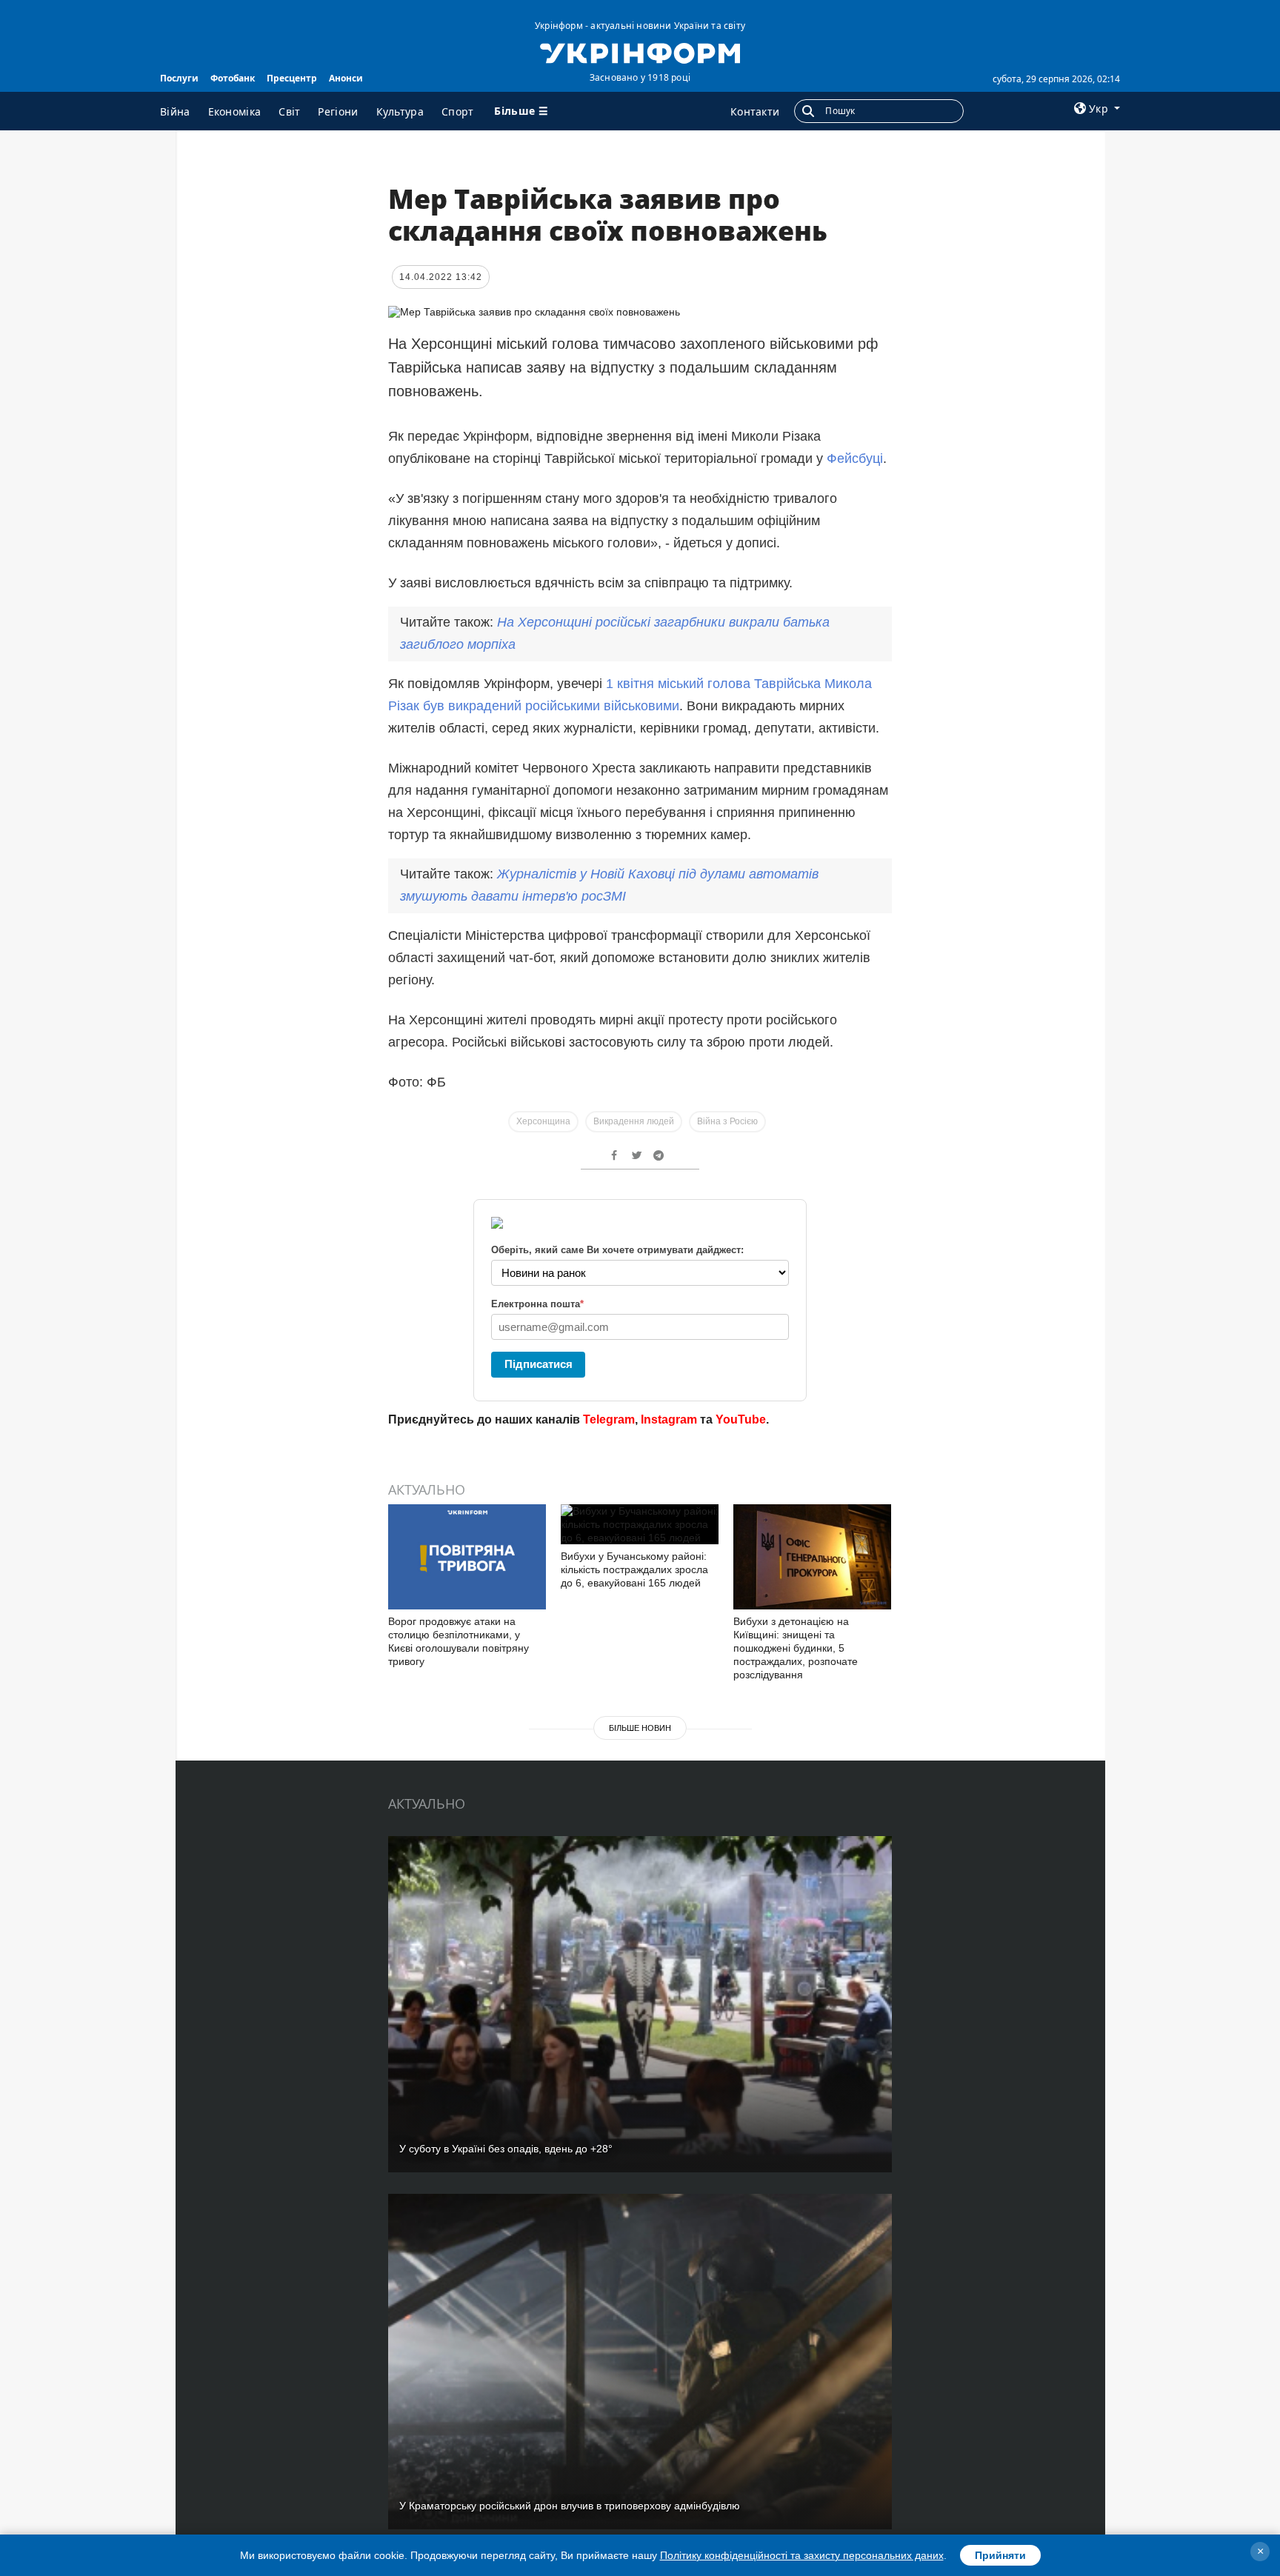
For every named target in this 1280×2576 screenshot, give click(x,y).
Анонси (346, 78)
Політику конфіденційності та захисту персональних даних (802, 2555)
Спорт (458, 111)
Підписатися (539, 1364)
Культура (400, 111)
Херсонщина (543, 1121)
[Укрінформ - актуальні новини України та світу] (640, 52)
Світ (289, 111)
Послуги (179, 78)
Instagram (669, 1419)
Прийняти (1000, 2555)
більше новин (640, 1728)
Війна (175, 111)
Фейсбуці (855, 458)
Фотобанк (233, 78)
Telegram (609, 1419)
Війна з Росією (727, 1121)
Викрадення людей (634, 1121)
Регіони (338, 111)
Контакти (755, 111)
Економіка (235, 111)
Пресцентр (292, 78)
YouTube (741, 1419)
